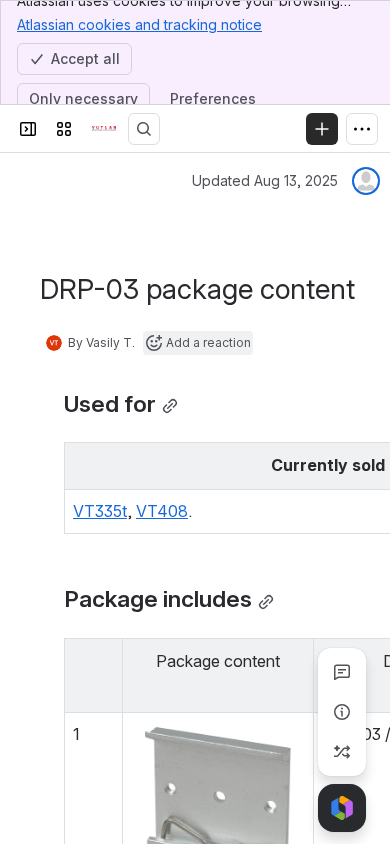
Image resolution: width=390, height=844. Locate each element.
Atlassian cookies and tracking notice (139, 24)
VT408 (162, 511)
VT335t (100, 511)
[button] (102, 659)
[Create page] (342, 752)
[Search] (144, 129)
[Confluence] (104, 129)
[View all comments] (342, 672)
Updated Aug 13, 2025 (265, 180)
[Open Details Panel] (342, 712)
